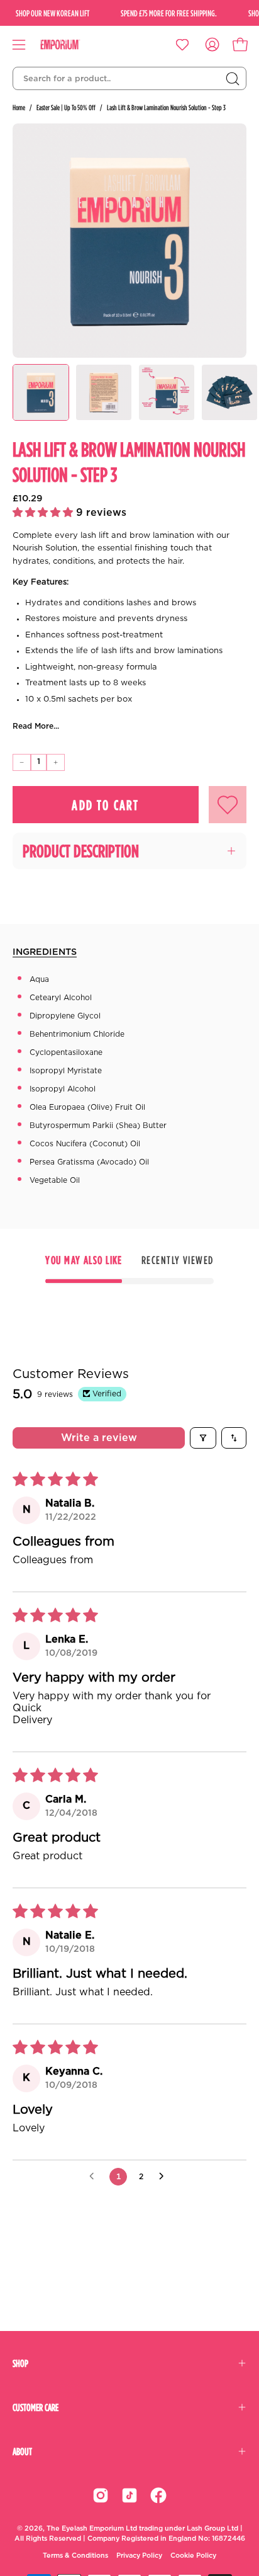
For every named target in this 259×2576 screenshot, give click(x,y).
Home (19, 107)
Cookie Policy (193, 2556)
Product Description (81, 851)
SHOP (20, 2363)
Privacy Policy (139, 2556)
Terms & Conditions (75, 2556)
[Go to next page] (165, 2177)
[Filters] (203, 1438)
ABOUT (22, 2451)
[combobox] (129, 79)
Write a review (99, 1438)
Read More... (36, 726)
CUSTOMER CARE (36, 2407)
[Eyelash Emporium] (69, 45)
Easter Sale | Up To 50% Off (66, 107)
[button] (44, 513)
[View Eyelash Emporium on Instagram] (101, 2495)
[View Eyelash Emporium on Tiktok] (129, 2495)
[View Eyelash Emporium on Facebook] (158, 2495)
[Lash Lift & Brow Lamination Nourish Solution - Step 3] (41, 392)
